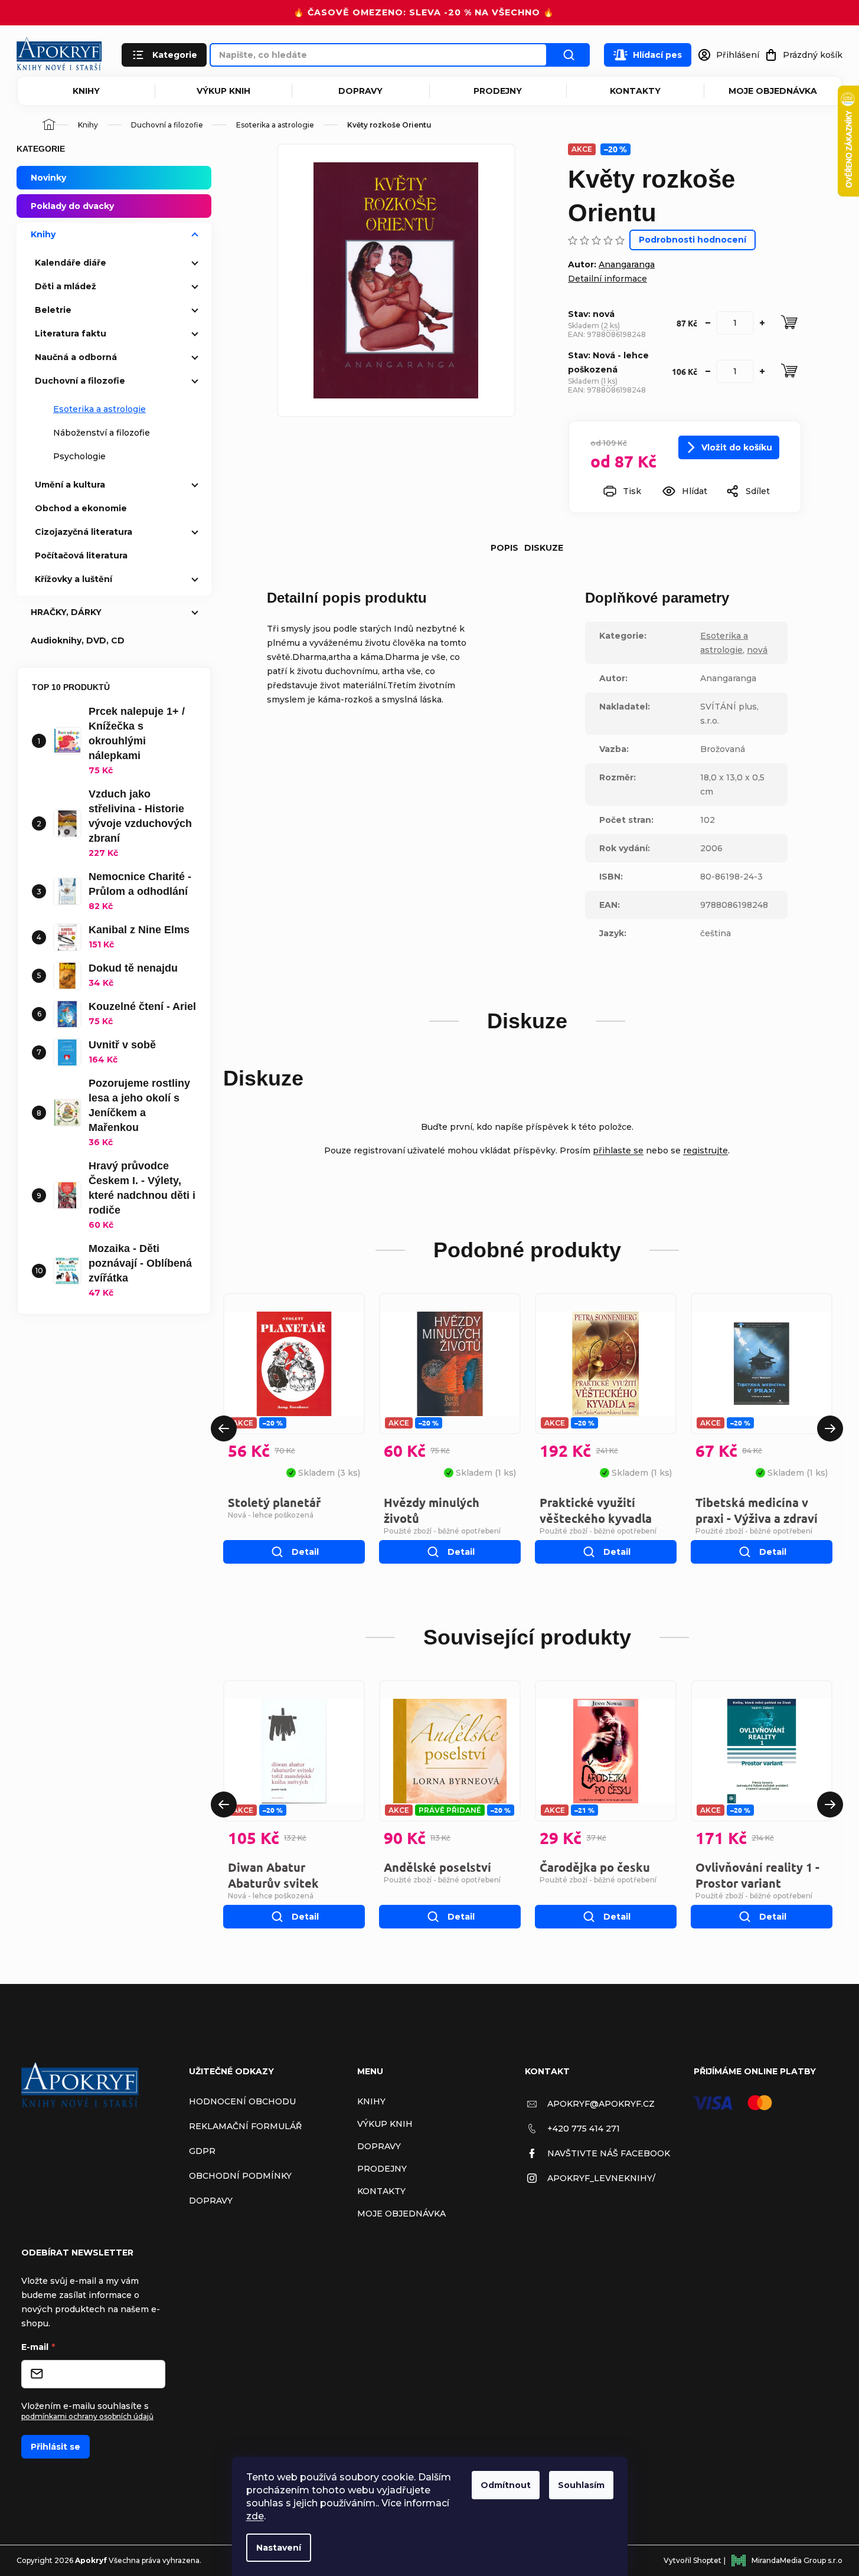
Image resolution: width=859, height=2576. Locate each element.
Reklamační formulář (245, 2126)
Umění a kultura (70, 485)
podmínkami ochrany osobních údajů (87, 2416)
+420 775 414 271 (584, 2129)
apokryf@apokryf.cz (601, 2104)
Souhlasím (581, 2485)
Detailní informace (607, 279)
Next (830, 1428)
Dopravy (360, 91)
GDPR (202, 2151)
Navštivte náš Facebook (609, 2153)
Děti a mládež (66, 286)
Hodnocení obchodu (242, 2101)
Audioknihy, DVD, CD (78, 640)
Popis (504, 548)
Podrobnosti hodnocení (693, 240)
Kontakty (635, 91)
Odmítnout (506, 2485)
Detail (305, 1552)
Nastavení (279, 2548)
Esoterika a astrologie (99, 409)
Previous (224, 1428)
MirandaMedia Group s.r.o (797, 2560)
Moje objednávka (773, 91)
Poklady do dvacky (72, 206)
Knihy (86, 91)
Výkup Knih (223, 91)
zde (255, 2516)
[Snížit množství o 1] (708, 323)
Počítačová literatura (81, 555)
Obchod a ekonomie (81, 508)
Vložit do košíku (737, 447)
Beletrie (53, 310)
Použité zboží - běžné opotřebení (442, 1531)
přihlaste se (618, 1150)
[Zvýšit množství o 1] (762, 323)
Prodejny (498, 91)
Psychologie (79, 456)
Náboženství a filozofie (102, 433)
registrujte (706, 1150)
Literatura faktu (71, 334)
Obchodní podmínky (240, 2176)
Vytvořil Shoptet (693, 2560)
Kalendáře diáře (71, 263)
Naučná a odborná (76, 357)
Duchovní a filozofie (80, 381)
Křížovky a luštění (74, 579)
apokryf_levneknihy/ (601, 2178)
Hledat (569, 55)
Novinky (48, 178)
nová (757, 650)
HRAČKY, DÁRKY (66, 612)
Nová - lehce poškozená (271, 1515)
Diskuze (544, 548)
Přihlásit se (55, 2447)
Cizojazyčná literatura (84, 532)
